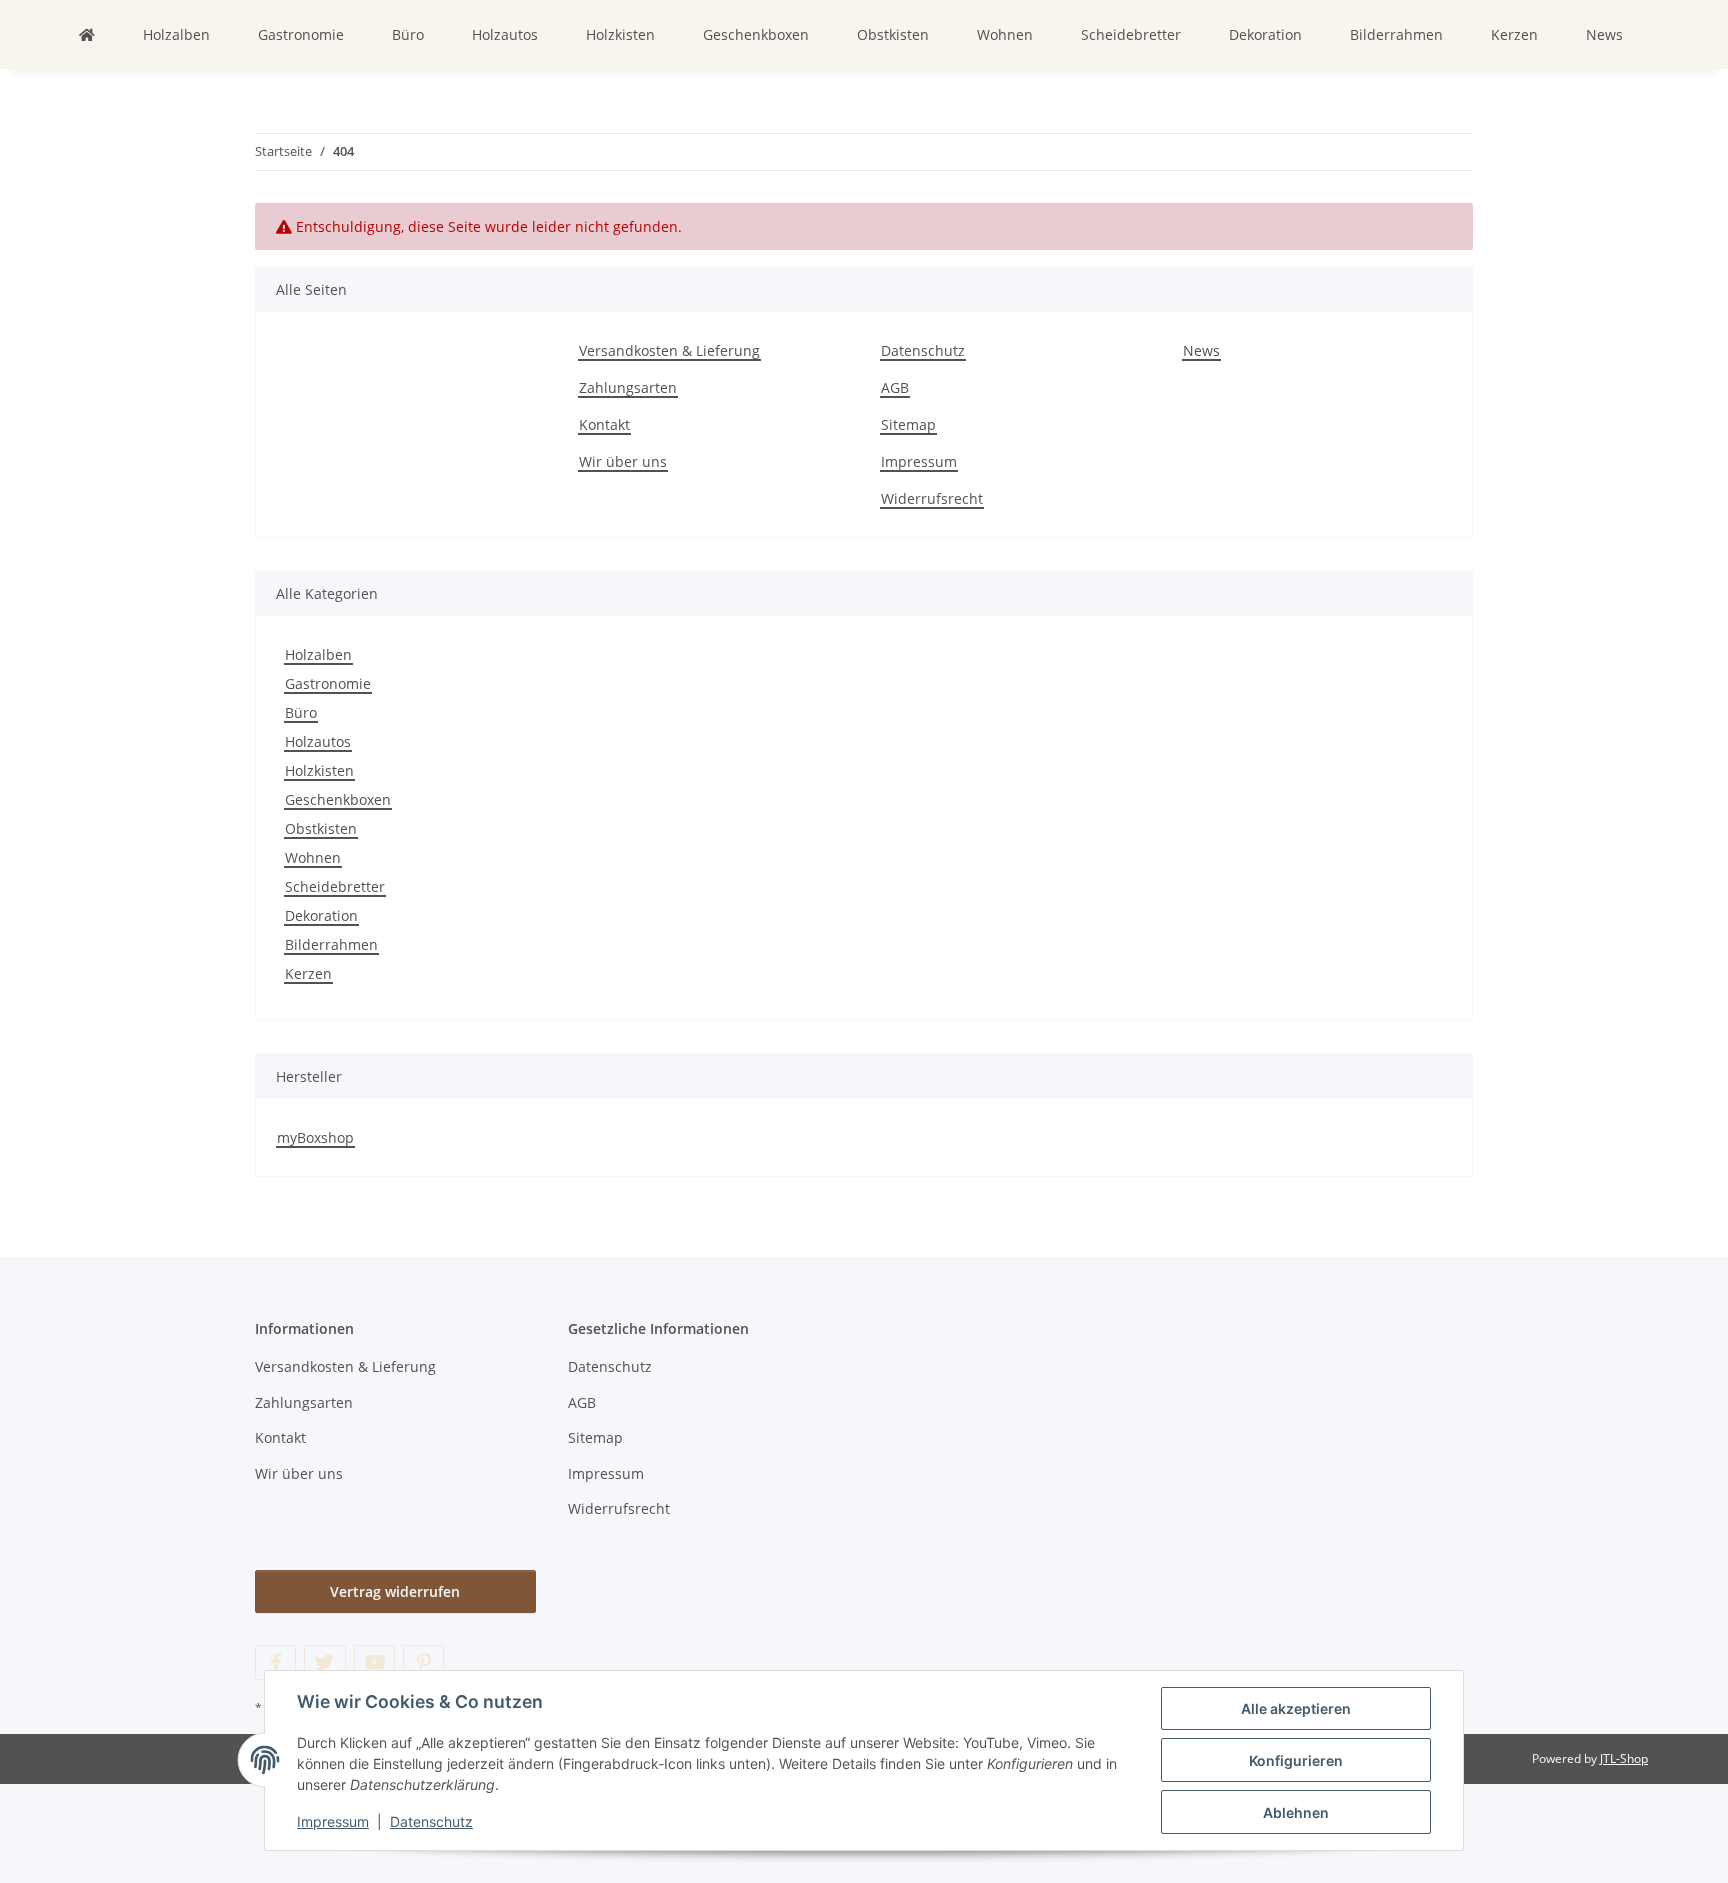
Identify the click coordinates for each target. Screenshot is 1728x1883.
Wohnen (313, 857)
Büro (301, 712)
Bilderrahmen (331, 944)
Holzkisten (319, 770)
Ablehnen (1296, 1812)
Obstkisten (321, 828)
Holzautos (318, 741)
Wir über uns (623, 461)
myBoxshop (315, 1137)
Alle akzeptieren (1296, 1708)
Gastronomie (328, 683)
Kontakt (604, 424)
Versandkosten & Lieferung (669, 350)
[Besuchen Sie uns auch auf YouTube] (374, 1662)
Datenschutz (431, 1821)
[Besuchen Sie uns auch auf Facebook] (275, 1662)
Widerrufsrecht (932, 498)
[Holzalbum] (87, 34)
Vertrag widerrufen (395, 1591)
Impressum (333, 1821)
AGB (895, 387)
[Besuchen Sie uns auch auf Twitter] (324, 1662)
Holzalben (318, 654)
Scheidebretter (335, 886)
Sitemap (908, 424)
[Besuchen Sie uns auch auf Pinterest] (423, 1662)
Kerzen (308, 973)
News (1604, 34)
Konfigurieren (1296, 1760)
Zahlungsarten (628, 387)
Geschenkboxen (338, 799)
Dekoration (321, 915)
